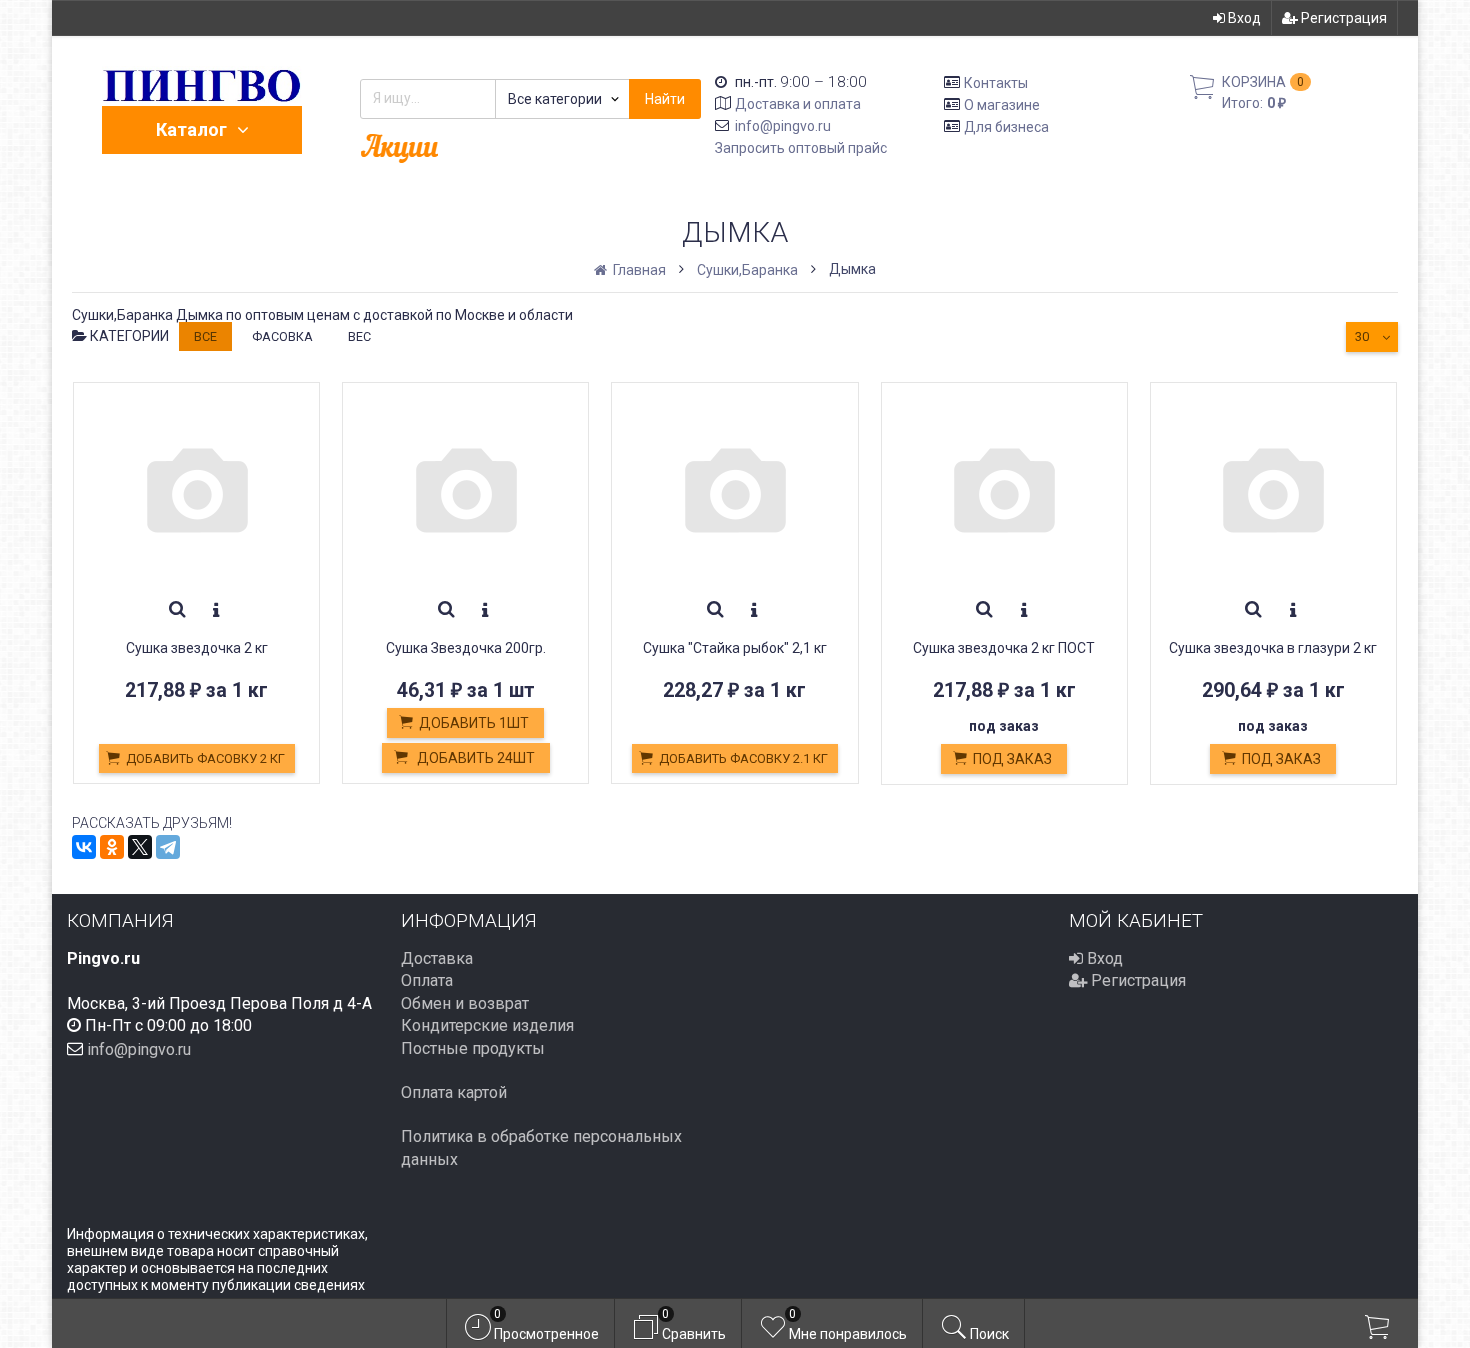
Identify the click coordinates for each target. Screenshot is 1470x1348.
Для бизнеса (1006, 126)
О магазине (1002, 105)
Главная (638, 270)
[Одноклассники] (112, 847)
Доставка (437, 958)
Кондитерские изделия (487, 1025)
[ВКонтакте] (84, 847)
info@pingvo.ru (783, 126)
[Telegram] (168, 847)
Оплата (427, 980)
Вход (1243, 18)
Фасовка (282, 336)
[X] (140, 847)
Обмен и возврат (465, 1003)
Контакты (996, 83)
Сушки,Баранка (747, 270)
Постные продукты (473, 1048)
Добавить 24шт (474, 758)
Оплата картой (454, 1092)
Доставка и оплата (798, 104)
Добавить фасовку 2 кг (205, 758)
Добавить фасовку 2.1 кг (743, 758)
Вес (359, 336)
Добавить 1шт (474, 723)
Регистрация (1342, 18)
